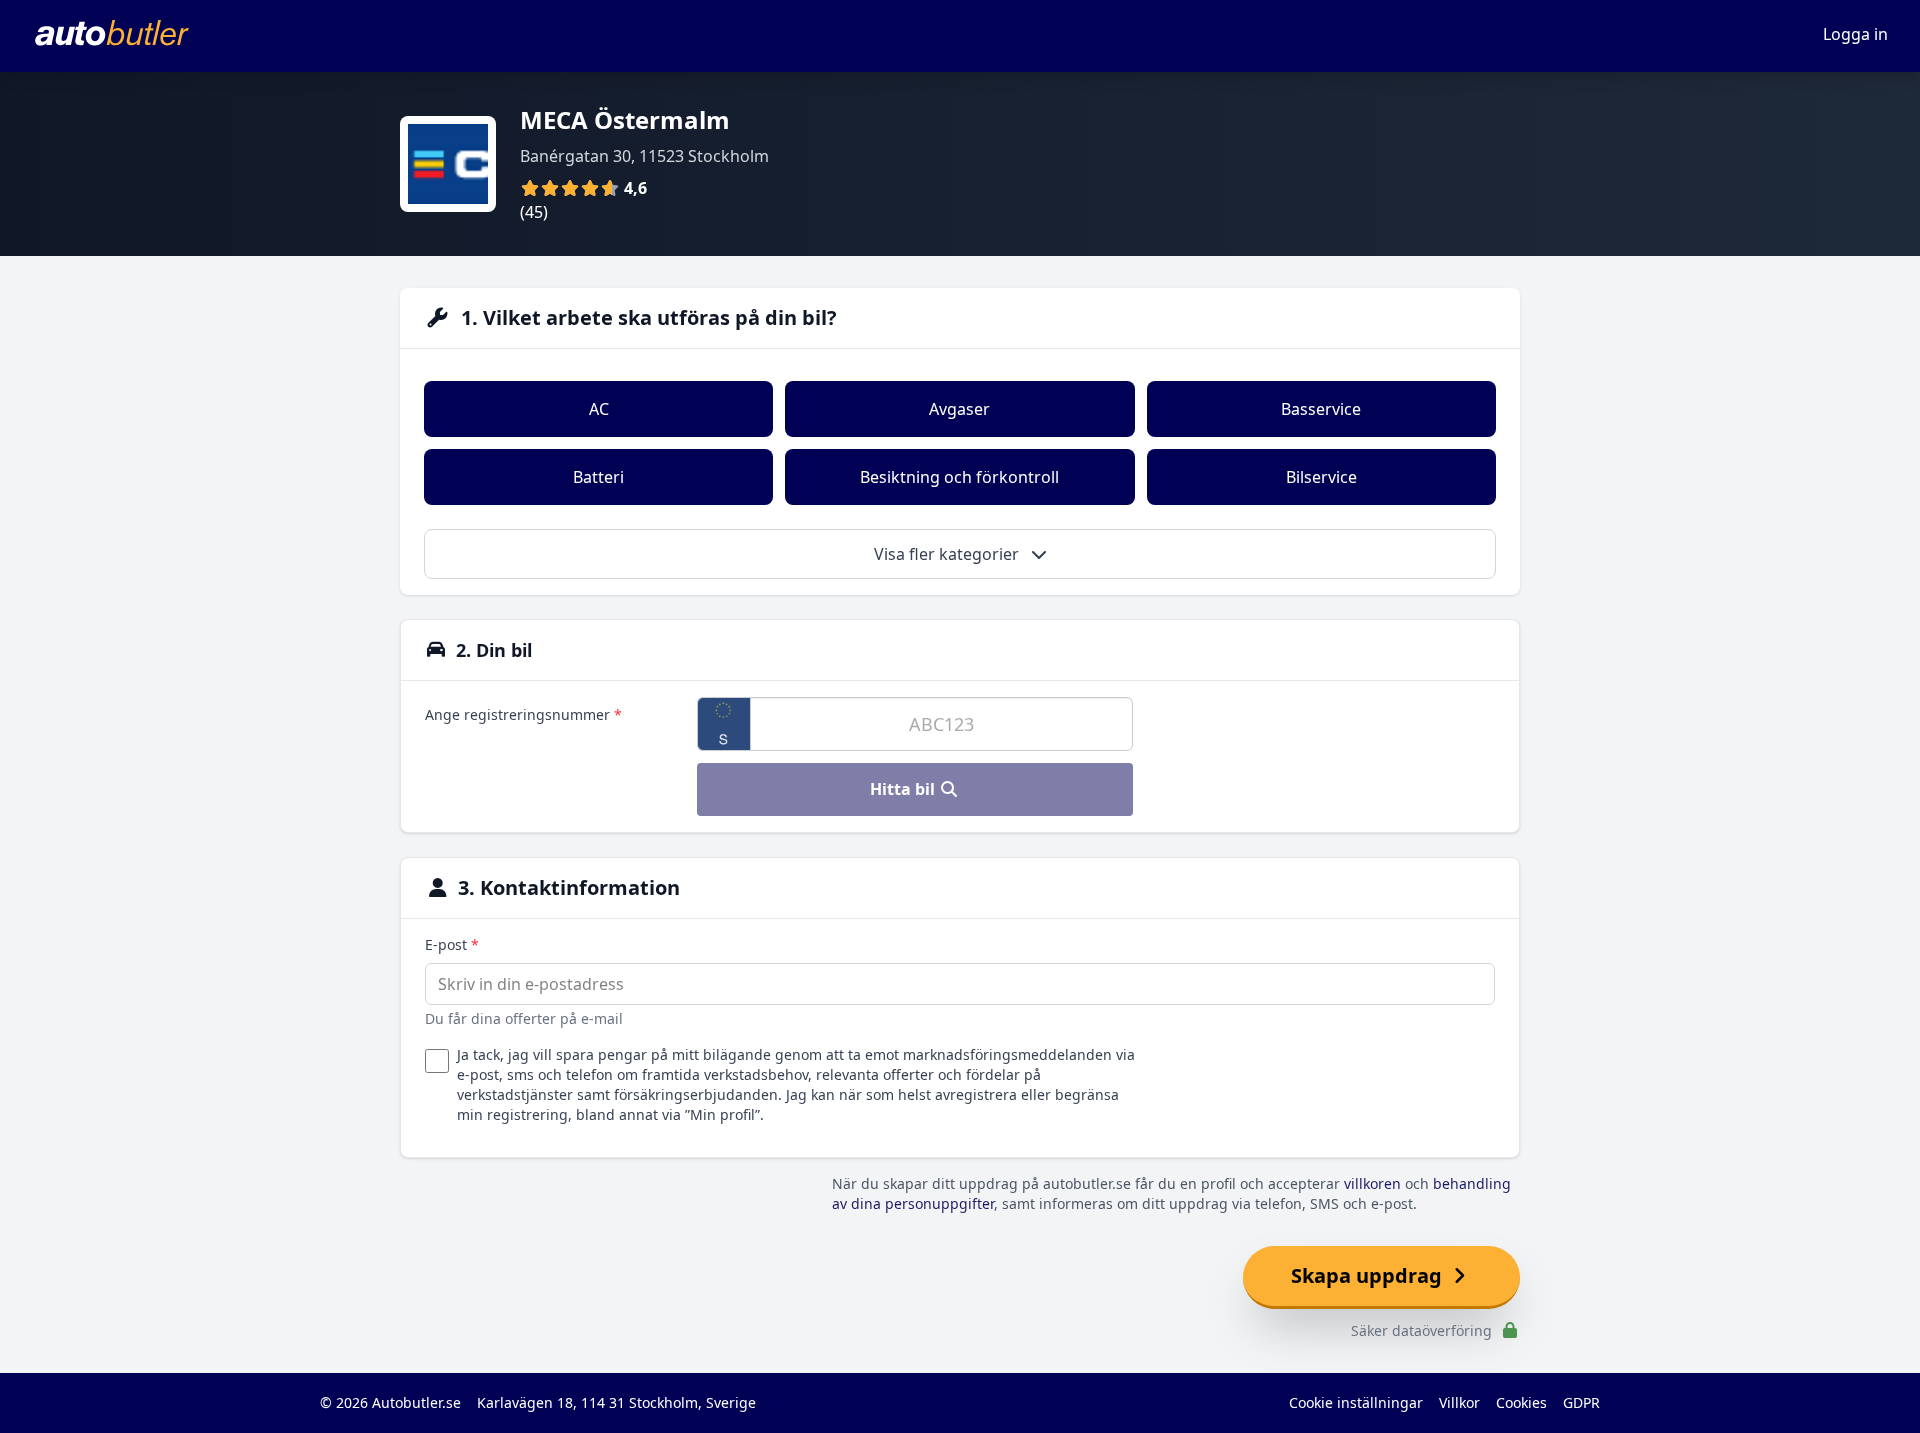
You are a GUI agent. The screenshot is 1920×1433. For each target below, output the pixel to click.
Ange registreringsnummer (523, 714)
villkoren (1372, 1183)
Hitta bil (904, 789)
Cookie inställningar (1356, 1402)
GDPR (1581, 1402)
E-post (452, 944)
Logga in (1855, 34)
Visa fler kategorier (948, 554)
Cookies (1521, 1402)
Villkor (1459, 1402)
